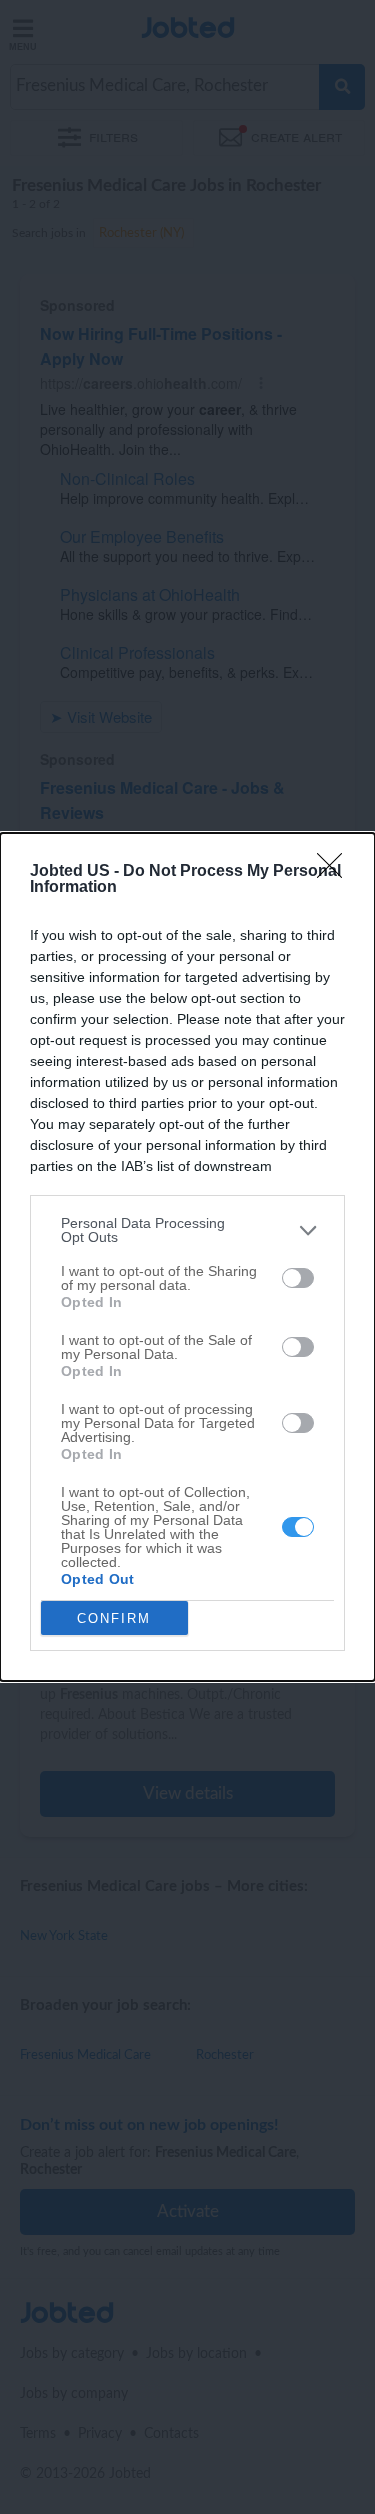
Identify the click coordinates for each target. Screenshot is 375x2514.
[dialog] (187, 1257)
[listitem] (187, 1230)
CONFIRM (114, 1618)
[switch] (298, 1278)
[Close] (336, 872)
